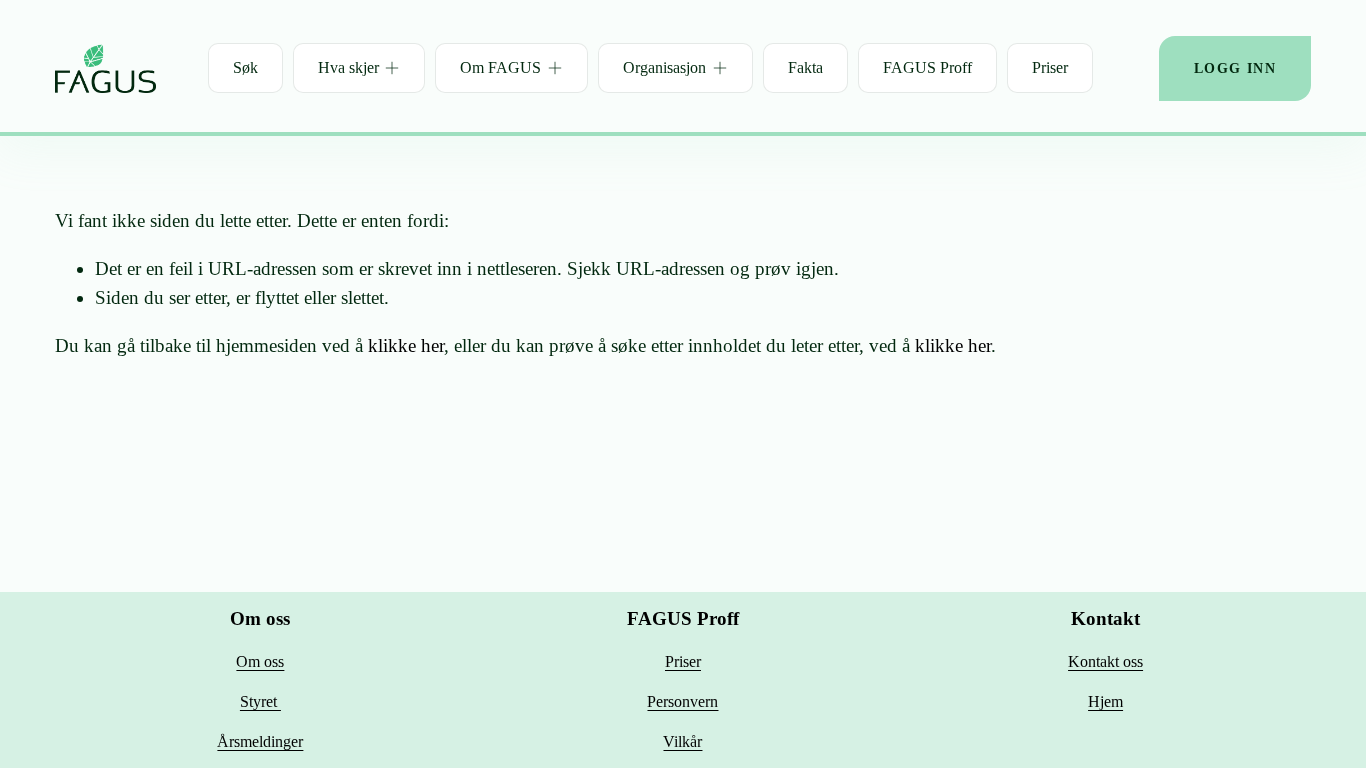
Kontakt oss (1105, 661)
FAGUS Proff (927, 67)
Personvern (682, 701)
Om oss (260, 661)
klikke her (406, 345)
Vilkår (682, 741)
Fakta (805, 67)
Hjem (1105, 701)
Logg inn (1235, 68)
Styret (260, 701)
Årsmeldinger (260, 741)
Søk (245, 67)
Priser (1050, 67)
